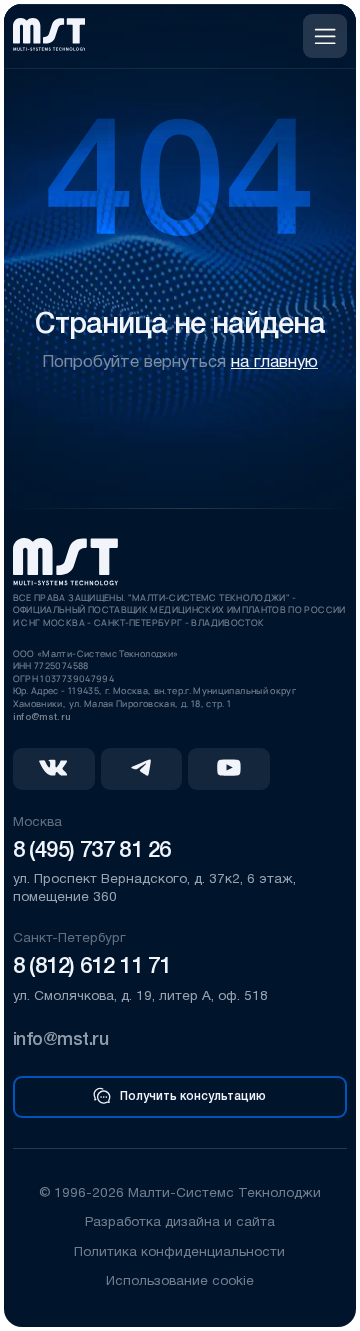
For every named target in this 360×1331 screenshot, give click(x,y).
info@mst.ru (42, 718)
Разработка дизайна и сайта (180, 1222)
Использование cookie (180, 1281)
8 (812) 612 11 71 (92, 967)
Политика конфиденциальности (179, 1252)
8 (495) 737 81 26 (92, 851)
